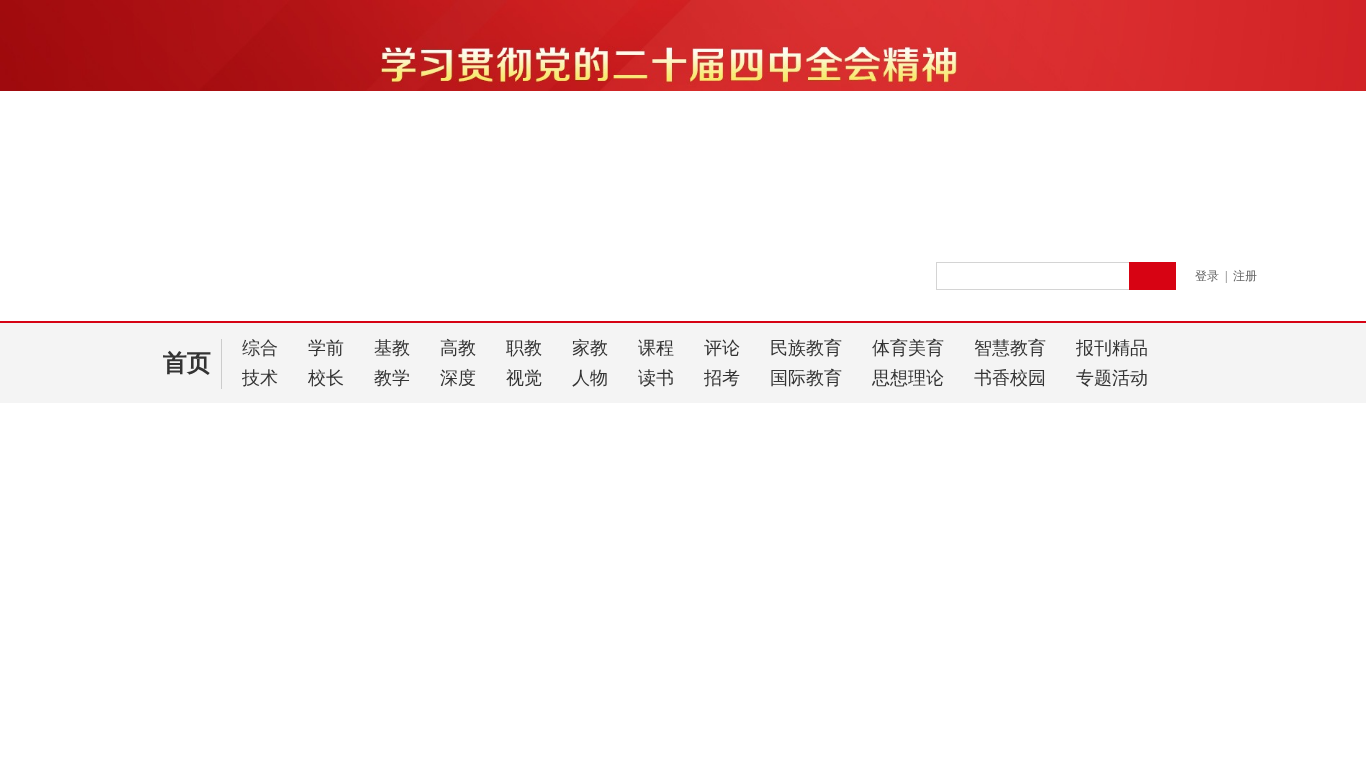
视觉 (524, 378)
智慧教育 (1010, 348)
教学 (392, 378)
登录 (1207, 276)
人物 (590, 378)
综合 (260, 348)
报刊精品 (1112, 348)
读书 (656, 378)
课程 (656, 348)
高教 (458, 348)
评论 (722, 348)
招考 (722, 378)
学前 (326, 348)
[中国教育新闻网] (364, 285)
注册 (1245, 276)
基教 (392, 348)
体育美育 (908, 348)
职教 (524, 348)
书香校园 (1010, 378)
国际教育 (806, 378)
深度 (458, 378)
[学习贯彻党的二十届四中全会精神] (683, 224)
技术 (260, 378)
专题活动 (1112, 378)
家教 (590, 348)
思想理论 (908, 378)
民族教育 (806, 348)
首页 (187, 363)
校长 (326, 378)
